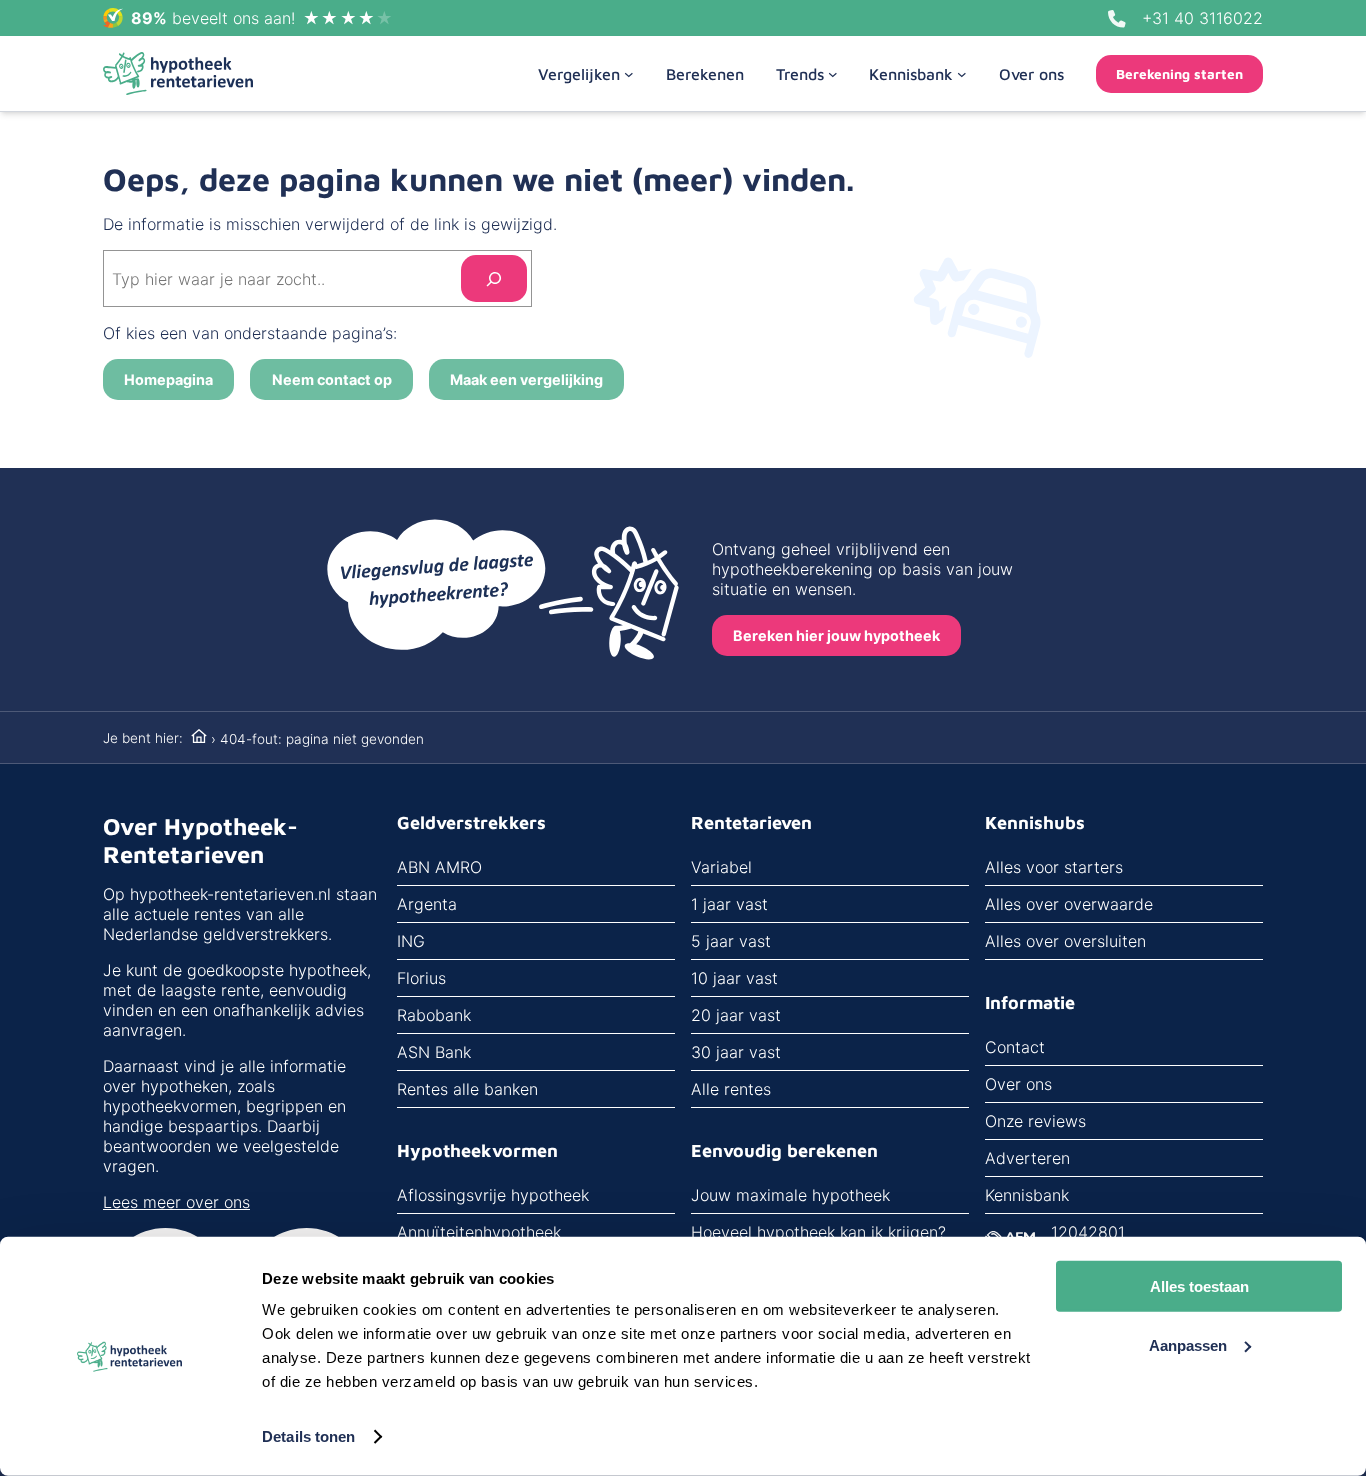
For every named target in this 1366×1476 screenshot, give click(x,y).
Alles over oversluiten (1065, 941)
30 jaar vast (736, 1052)
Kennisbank (1027, 1195)
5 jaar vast (731, 941)
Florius (421, 978)
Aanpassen (1188, 1344)
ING (411, 941)
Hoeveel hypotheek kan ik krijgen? (818, 1232)
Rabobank (434, 1015)
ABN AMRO (439, 867)
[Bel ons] (1117, 19)
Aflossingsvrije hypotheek (493, 1195)
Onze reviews (1035, 1121)
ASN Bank (434, 1052)
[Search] (494, 278)
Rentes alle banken (467, 1089)
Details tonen (308, 1436)
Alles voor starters (1054, 867)
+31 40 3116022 (1202, 18)
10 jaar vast (734, 978)
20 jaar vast (736, 1015)
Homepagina (168, 379)
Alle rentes (731, 1089)
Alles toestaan (1199, 1286)
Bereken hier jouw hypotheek (836, 635)
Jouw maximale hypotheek (790, 1195)
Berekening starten (1179, 74)
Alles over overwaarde (1069, 904)
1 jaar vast (729, 904)
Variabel (721, 867)
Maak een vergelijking (526, 379)
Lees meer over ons (176, 1202)
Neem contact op (332, 379)
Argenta (427, 904)
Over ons (1018, 1084)
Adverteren (1027, 1158)
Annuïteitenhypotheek (479, 1232)
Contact (1015, 1047)
